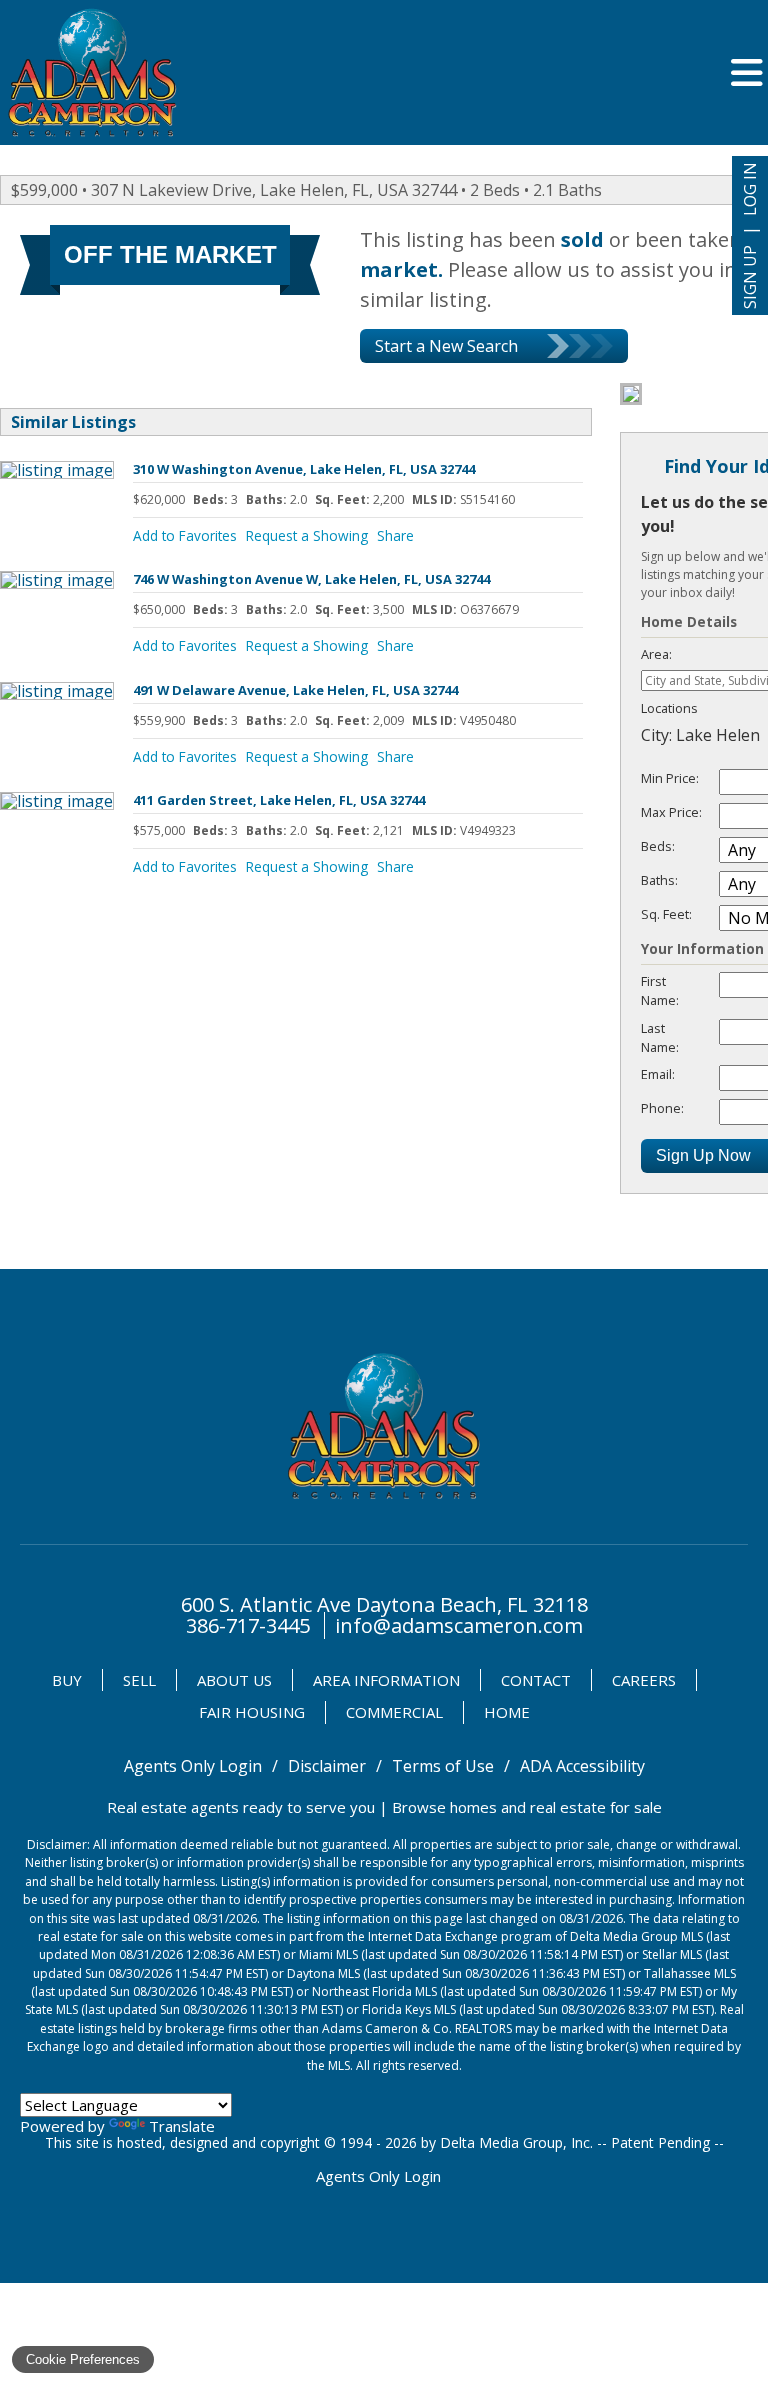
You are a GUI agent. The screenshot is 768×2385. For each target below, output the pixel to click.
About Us (234, 1680)
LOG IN (750, 189)
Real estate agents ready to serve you (241, 1807)
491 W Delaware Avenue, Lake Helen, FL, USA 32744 (295, 690)
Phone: (662, 1108)
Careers (644, 1680)
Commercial (394, 1712)
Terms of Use (443, 1766)
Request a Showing (307, 535)
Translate (182, 2126)
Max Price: (671, 812)
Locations (669, 708)
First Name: (660, 990)
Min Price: (670, 778)
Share (395, 535)
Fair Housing (252, 1712)
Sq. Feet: (666, 914)
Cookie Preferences (83, 2359)
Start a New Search (446, 346)
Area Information (386, 1680)
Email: (658, 1074)
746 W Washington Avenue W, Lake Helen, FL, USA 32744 (311, 579)
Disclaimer (327, 1766)
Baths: (659, 880)
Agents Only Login (193, 1766)
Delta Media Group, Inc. (516, 2142)
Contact (536, 1680)
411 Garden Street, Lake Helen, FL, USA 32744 (279, 800)
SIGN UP (750, 277)
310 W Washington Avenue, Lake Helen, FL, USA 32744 (304, 469)
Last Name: (660, 1037)
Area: (656, 654)
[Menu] (747, 72)
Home (507, 1712)
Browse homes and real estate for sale (527, 1807)
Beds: (658, 846)
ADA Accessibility (582, 1766)
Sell (139, 1680)
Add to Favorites (185, 535)
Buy (67, 1680)
